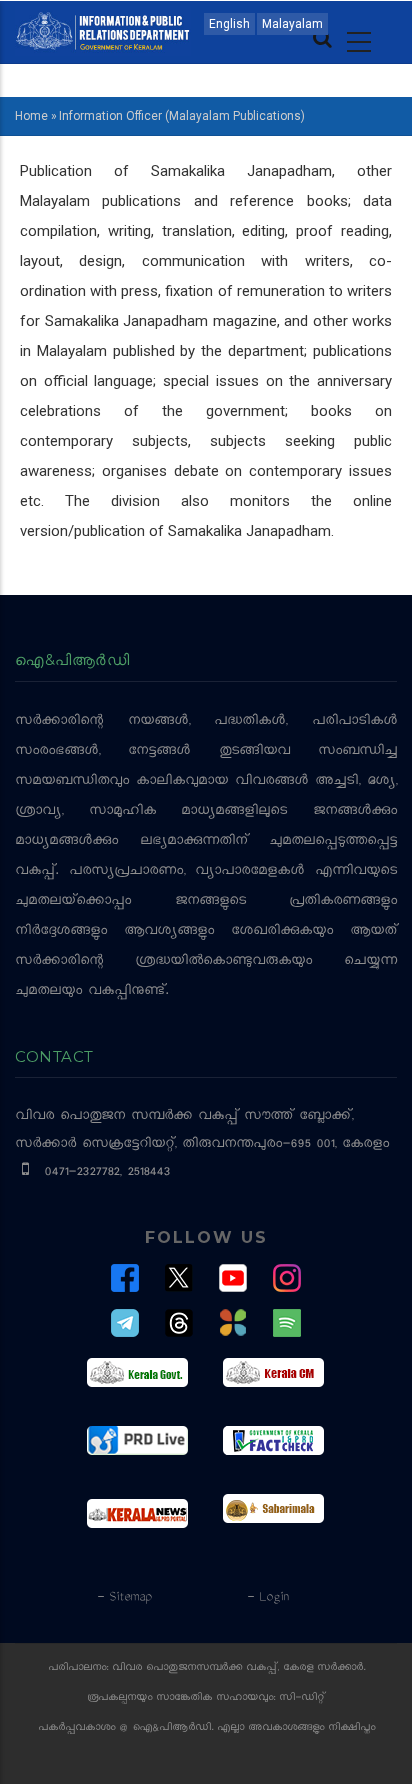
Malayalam (292, 24)
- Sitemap (124, 1598)
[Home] (103, 30)
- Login (267, 1598)
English (229, 24)
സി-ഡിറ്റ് (302, 1698)
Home (31, 116)
